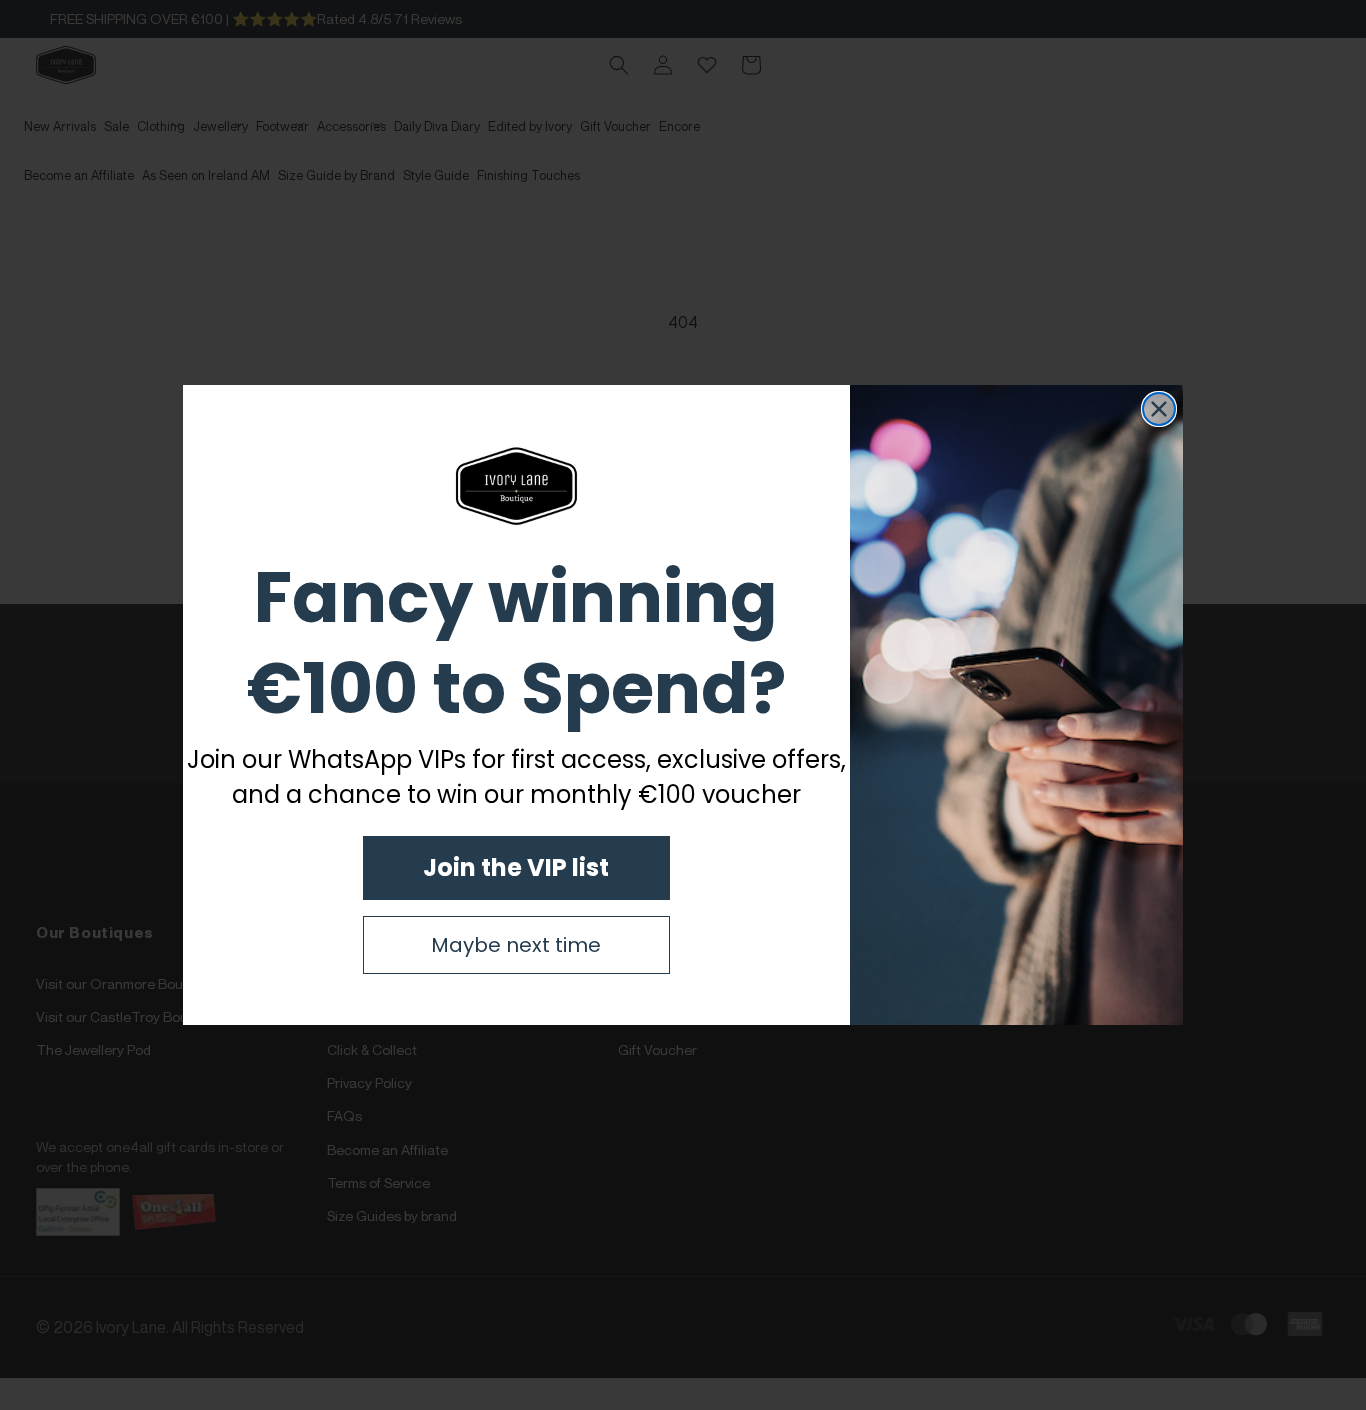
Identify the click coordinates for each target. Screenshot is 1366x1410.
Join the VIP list (516, 867)
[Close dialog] (1159, 409)
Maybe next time (516, 945)
